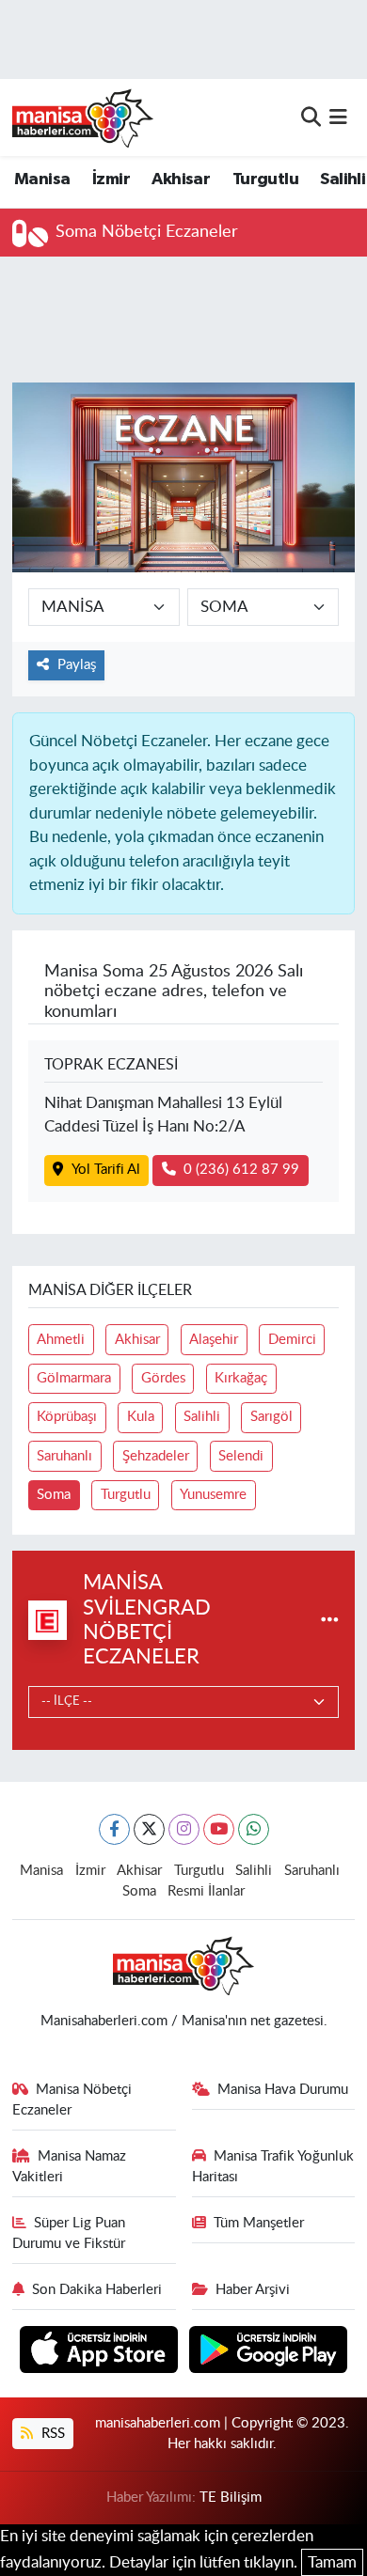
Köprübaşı (67, 1417)
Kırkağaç (241, 1378)
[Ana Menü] (338, 117)
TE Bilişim (231, 2498)
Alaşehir (214, 1340)
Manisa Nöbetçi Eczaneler (72, 2100)
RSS (51, 2434)
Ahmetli (61, 1340)
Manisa (42, 180)
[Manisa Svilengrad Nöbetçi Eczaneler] (330, 1620)
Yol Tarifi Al (106, 1170)
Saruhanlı (64, 1456)
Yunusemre (213, 1495)
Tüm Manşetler (259, 2223)
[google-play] (269, 2353)
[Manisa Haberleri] (83, 117)
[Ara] (311, 117)
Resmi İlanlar (206, 1891)
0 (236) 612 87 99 (241, 1170)
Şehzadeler (156, 1456)
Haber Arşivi (253, 2290)
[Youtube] (219, 1829)
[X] (149, 1829)
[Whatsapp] (254, 1829)
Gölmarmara (74, 1378)
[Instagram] (184, 1829)
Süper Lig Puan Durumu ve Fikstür (69, 2233)
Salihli (343, 180)
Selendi (241, 1456)
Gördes (163, 1378)
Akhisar (181, 180)
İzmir (111, 180)
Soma (54, 1495)
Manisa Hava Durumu (283, 2090)
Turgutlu (265, 180)
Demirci (292, 1340)
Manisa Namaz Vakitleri (70, 2167)
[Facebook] (114, 1829)
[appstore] (101, 2353)
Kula (141, 1417)
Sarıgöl (271, 1417)
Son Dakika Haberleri (97, 2290)
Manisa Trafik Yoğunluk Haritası (273, 2167)
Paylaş (77, 665)
